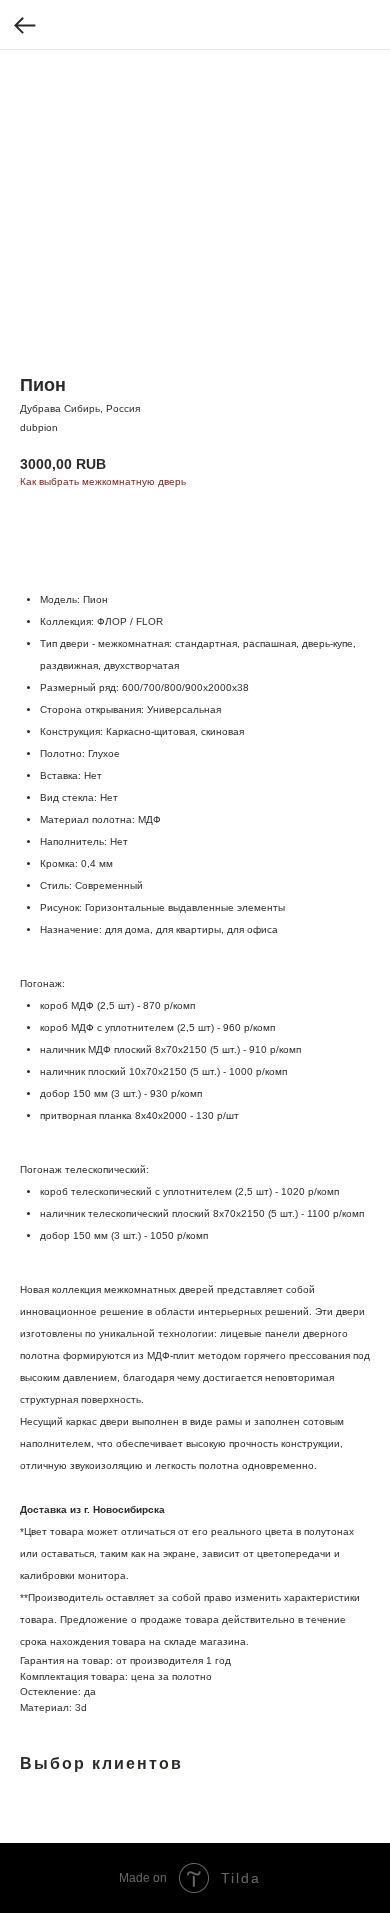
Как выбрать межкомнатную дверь (103, 481)
